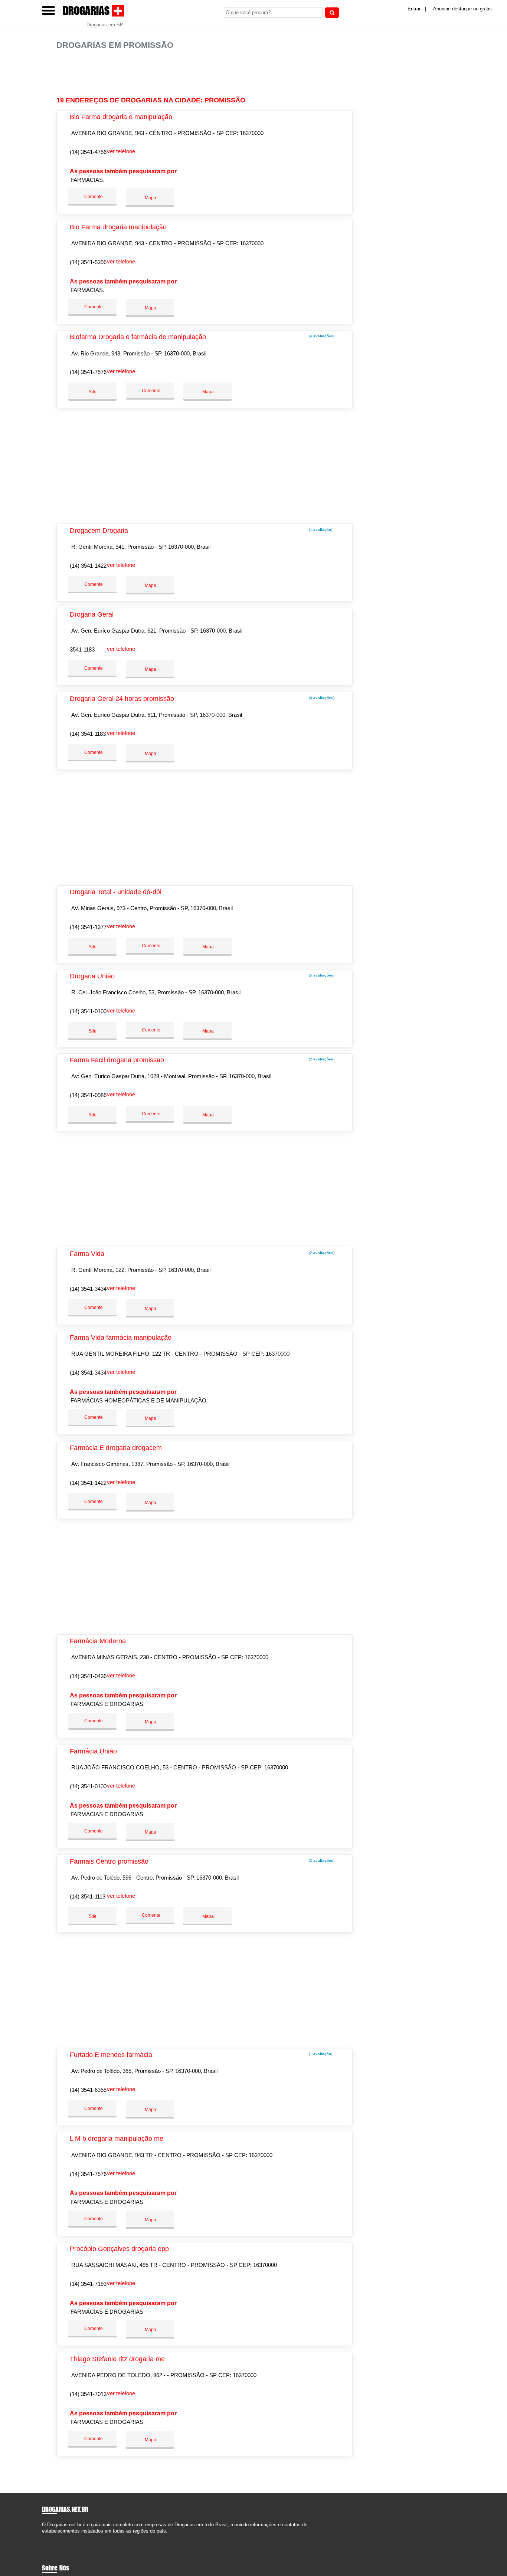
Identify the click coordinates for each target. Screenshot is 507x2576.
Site (93, 392)
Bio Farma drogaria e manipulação (121, 117)
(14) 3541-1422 (88, 566)
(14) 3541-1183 (88, 734)
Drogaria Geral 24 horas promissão (122, 699)
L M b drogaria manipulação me (117, 2139)
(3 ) (321, 1860)
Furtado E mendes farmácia (111, 2055)
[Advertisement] (207, 73)
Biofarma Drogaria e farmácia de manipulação (138, 337)
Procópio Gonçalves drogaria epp (119, 2249)
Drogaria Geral (92, 614)
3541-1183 (82, 649)
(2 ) (321, 1059)
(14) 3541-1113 (88, 1896)
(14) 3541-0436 (88, 1676)
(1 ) (320, 530)
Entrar (414, 9)
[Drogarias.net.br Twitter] (47, 2537)
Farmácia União (93, 1751)
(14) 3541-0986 (88, 1095)
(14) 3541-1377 (88, 927)
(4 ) (321, 336)
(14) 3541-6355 (88, 2090)
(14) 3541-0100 (88, 1011)
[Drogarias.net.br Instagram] (50, 2537)
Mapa (150, 198)
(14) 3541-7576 (88, 372)
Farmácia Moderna (98, 1641)
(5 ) (321, 975)
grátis (486, 9)
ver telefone (121, 151)
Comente (93, 197)
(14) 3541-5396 (88, 262)
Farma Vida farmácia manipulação (121, 1338)
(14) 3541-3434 (88, 1289)
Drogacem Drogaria (99, 531)
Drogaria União (92, 976)
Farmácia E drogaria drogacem (116, 1448)
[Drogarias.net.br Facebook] (44, 2537)
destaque (462, 9)
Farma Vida (87, 1254)
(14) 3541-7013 (88, 2394)
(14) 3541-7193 (88, 2284)
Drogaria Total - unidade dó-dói (116, 892)
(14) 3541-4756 (88, 152)
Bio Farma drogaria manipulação (118, 227)
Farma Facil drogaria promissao (117, 1060)
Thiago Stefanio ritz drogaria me (117, 2359)
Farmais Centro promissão (109, 1861)
